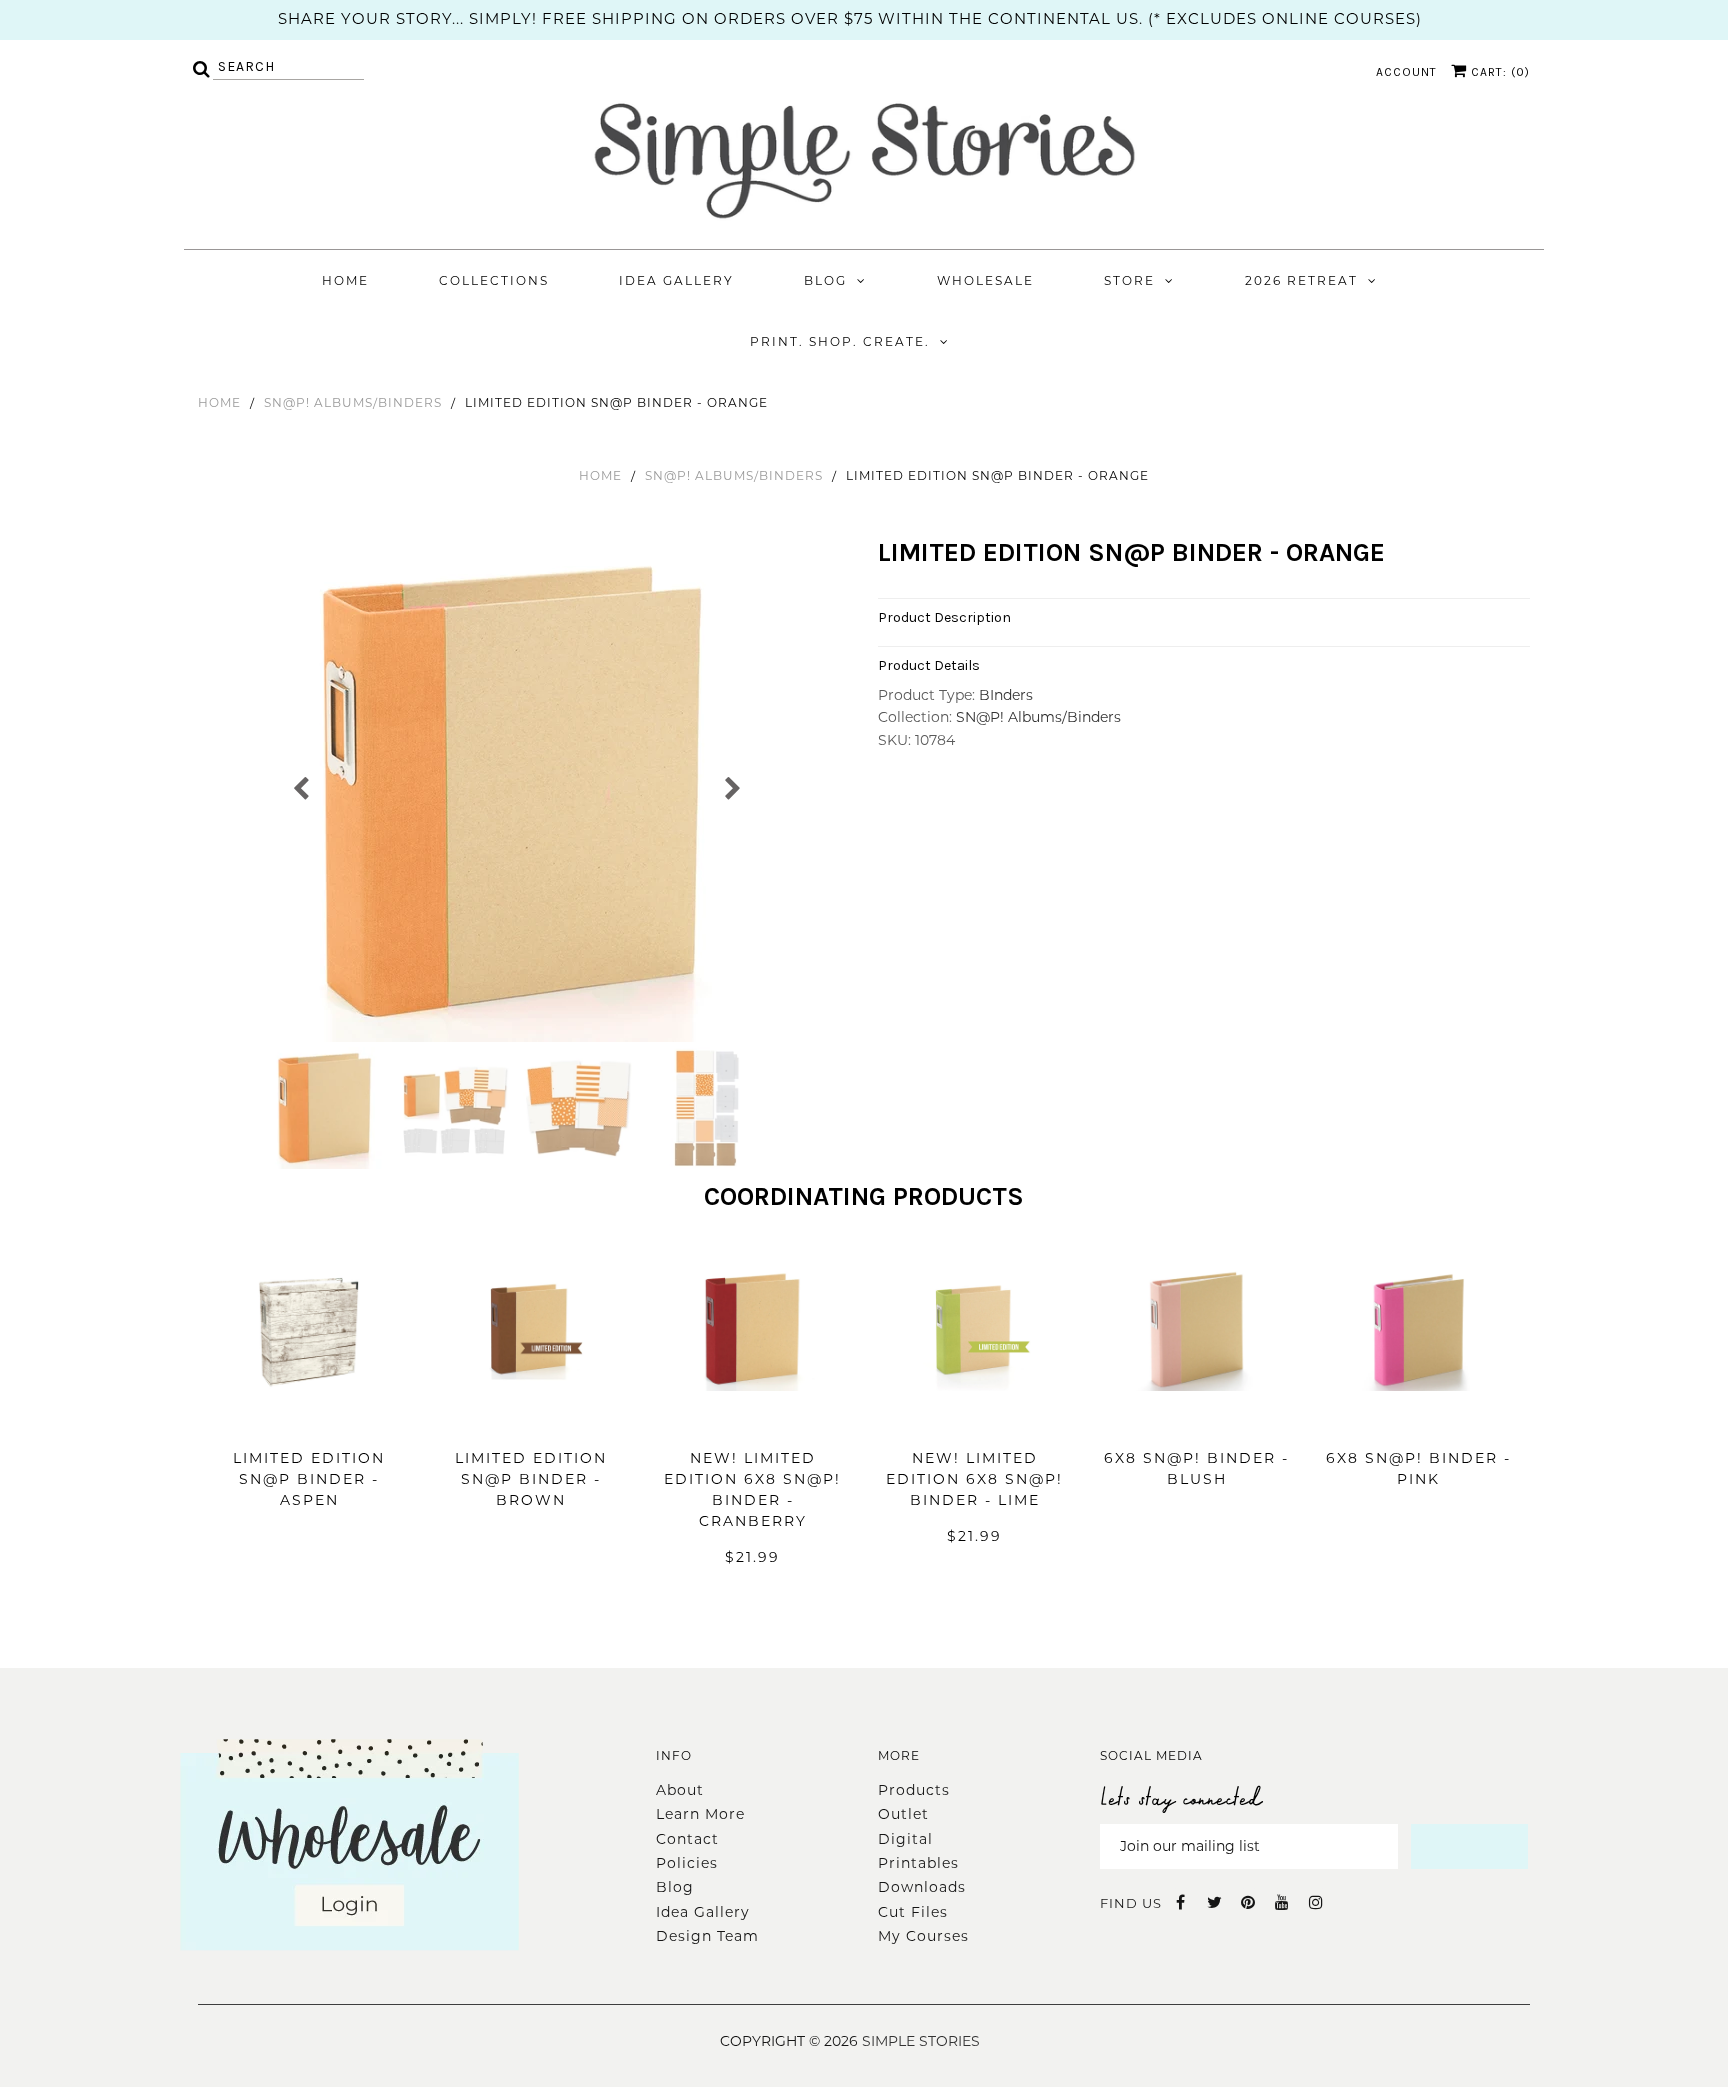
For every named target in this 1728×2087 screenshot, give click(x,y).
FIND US (1131, 1903)
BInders (1006, 695)
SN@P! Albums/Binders (353, 402)
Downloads (922, 1887)
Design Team (707, 1936)
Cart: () (1498, 72)
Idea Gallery (676, 280)
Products (914, 1790)
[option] (516, 792)
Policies (687, 1863)
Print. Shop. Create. (840, 341)
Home (345, 280)
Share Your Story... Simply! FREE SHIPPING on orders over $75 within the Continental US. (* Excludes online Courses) (850, 18)
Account (1406, 72)
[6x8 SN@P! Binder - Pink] (1419, 1421)
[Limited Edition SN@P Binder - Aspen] (309, 1421)
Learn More (700, 1814)
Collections (494, 280)
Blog (825, 280)
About (680, 1790)
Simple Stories (921, 2041)
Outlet (903, 1814)
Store (1129, 280)
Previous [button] (301, 786)
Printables (918, 1863)
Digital (905, 1839)
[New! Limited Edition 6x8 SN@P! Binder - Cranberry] (753, 1421)
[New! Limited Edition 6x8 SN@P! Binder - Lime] (975, 1421)
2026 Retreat (1301, 280)
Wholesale (985, 280)
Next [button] (731, 786)
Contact (687, 1839)
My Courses (923, 1936)
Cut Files (913, 1912)
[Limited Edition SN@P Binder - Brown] (531, 1421)
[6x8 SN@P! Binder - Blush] (1197, 1421)
